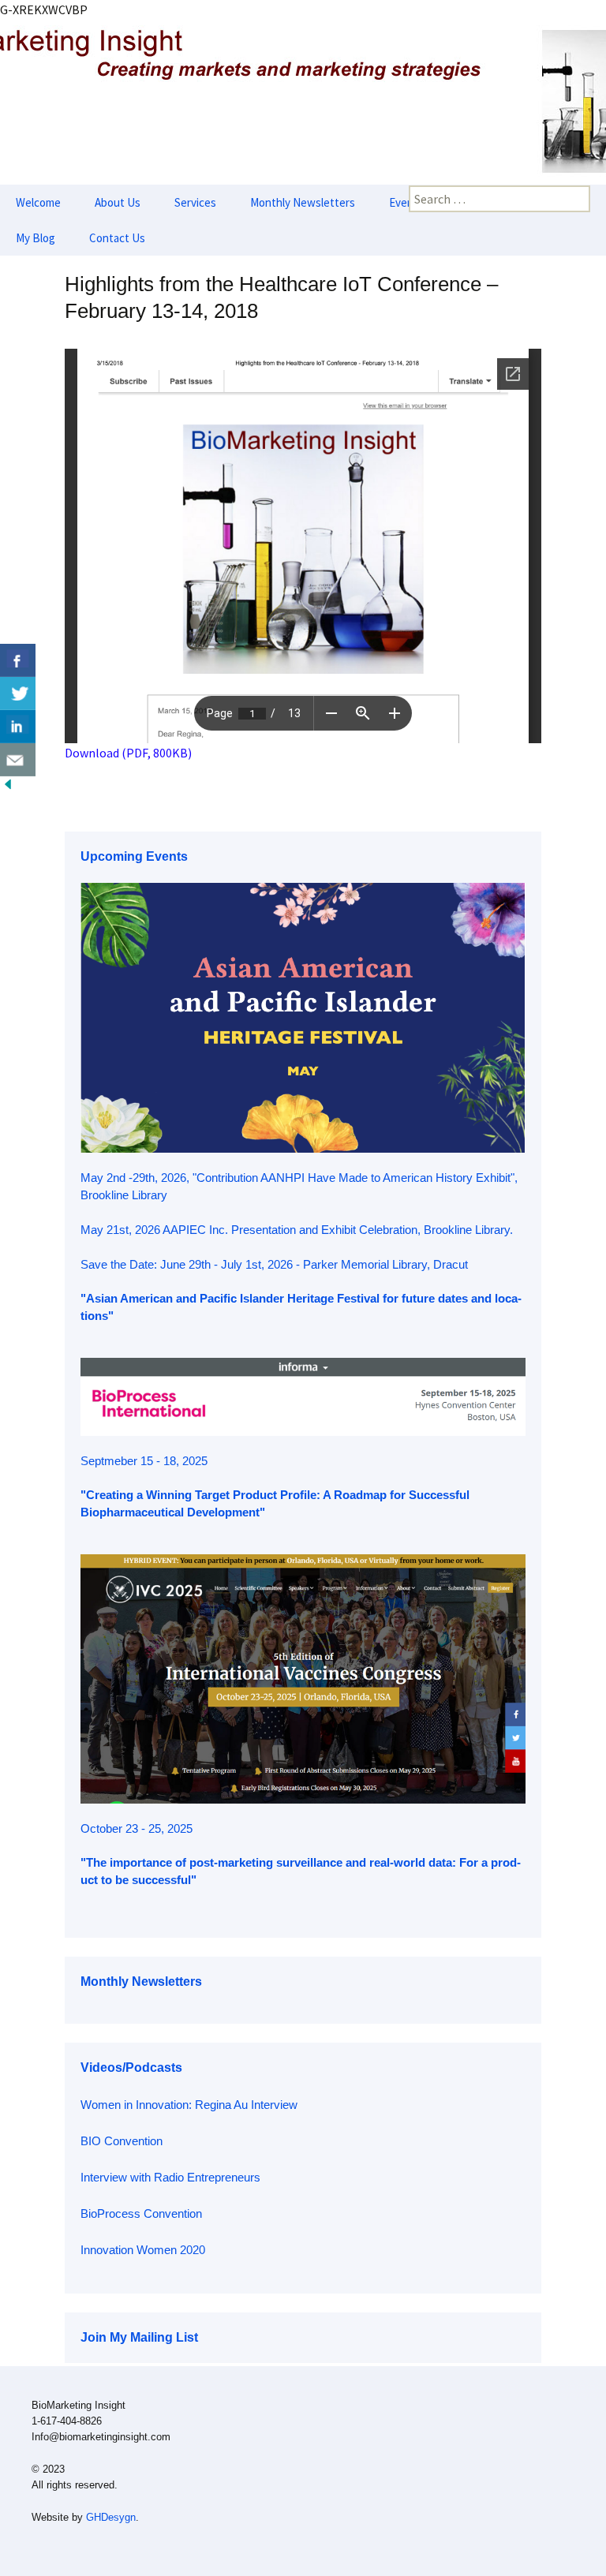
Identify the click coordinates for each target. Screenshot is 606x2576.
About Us (118, 202)
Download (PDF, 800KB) (128, 753)
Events (406, 202)
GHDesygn (111, 2517)
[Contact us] (18, 760)
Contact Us (117, 238)
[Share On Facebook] (18, 660)
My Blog (36, 238)
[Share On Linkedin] (18, 727)
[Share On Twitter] (18, 694)
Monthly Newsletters (303, 202)
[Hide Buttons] (8, 783)
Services (195, 202)
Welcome (38, 202)
